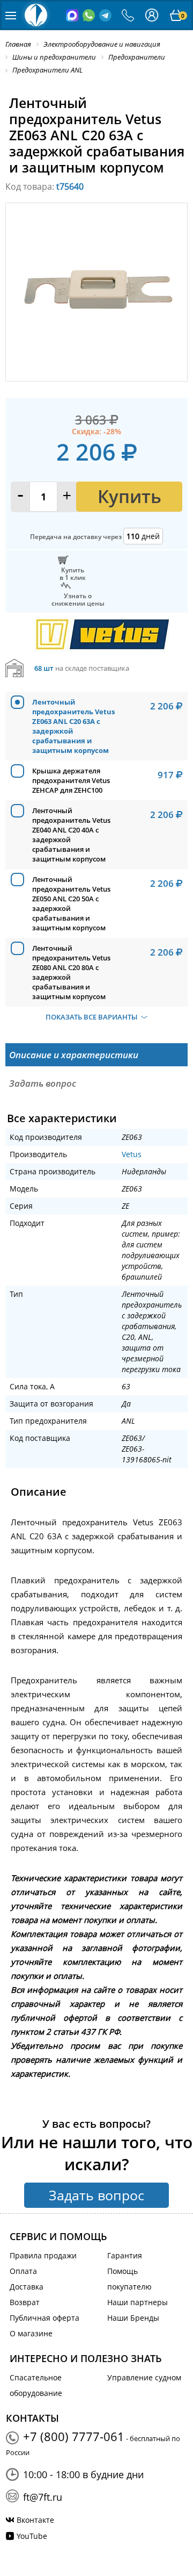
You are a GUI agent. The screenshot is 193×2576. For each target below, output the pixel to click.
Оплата (23, 2271)
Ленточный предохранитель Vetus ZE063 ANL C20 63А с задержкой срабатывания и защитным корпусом (73, 726)
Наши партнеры (138, 2302)
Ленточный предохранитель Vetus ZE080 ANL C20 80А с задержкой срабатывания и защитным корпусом (71, 972)
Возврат (25, 2302)
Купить (129, 496)
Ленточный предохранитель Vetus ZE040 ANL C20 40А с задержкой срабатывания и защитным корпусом (71, 835)
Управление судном (144, 2377)
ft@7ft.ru (43, 2497)
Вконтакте (35, 2520)
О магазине (31, 2333)
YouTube (32, 2536)
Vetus (132, 1154)
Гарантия (125, 2255)
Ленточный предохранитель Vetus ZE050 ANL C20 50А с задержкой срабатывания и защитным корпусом (71, 903)
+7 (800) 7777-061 (74, 2436)
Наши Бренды (133, 2318)
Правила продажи (43, 2255)
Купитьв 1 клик (73, 573)
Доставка (27, 2287)
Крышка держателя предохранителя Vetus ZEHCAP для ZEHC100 (71, 780)
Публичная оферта (44, 2318)
